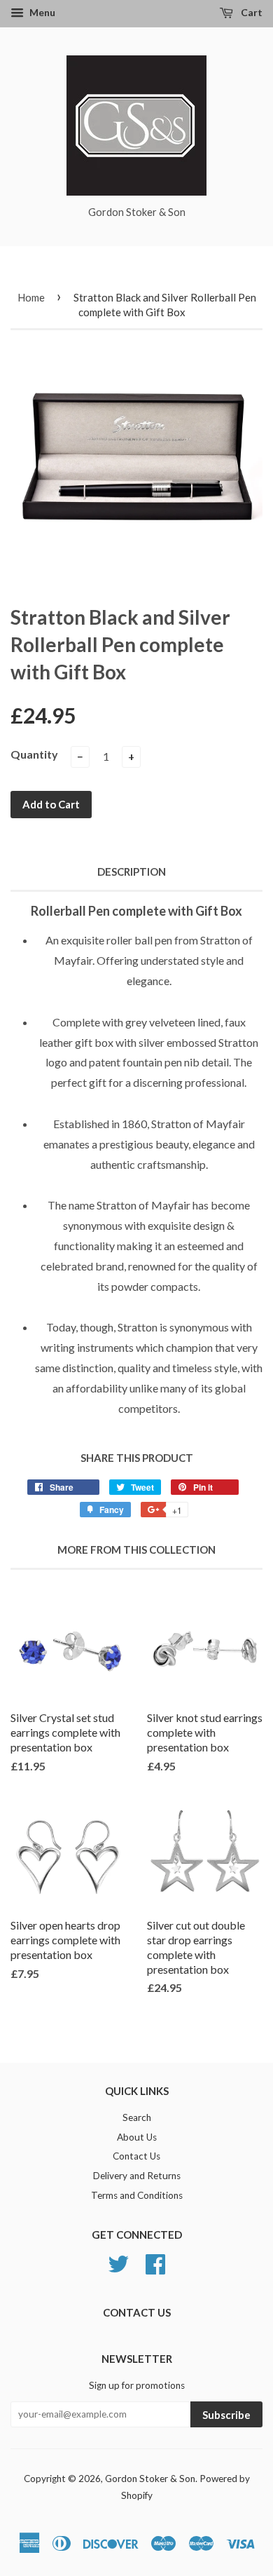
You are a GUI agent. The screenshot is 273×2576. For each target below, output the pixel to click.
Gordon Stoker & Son (150, 2479)
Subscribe (226, 2415)
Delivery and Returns (137, 2176)
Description (132, 872)
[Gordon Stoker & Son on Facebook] (155, 2262)
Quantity (34, 754)
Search (137, 2117)
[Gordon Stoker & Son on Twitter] (118, 2262)
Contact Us (136, 2156)
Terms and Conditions (137, 2195)
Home (31, 297)
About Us (137, 2137)
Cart (251, 12)
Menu (41, 12)
